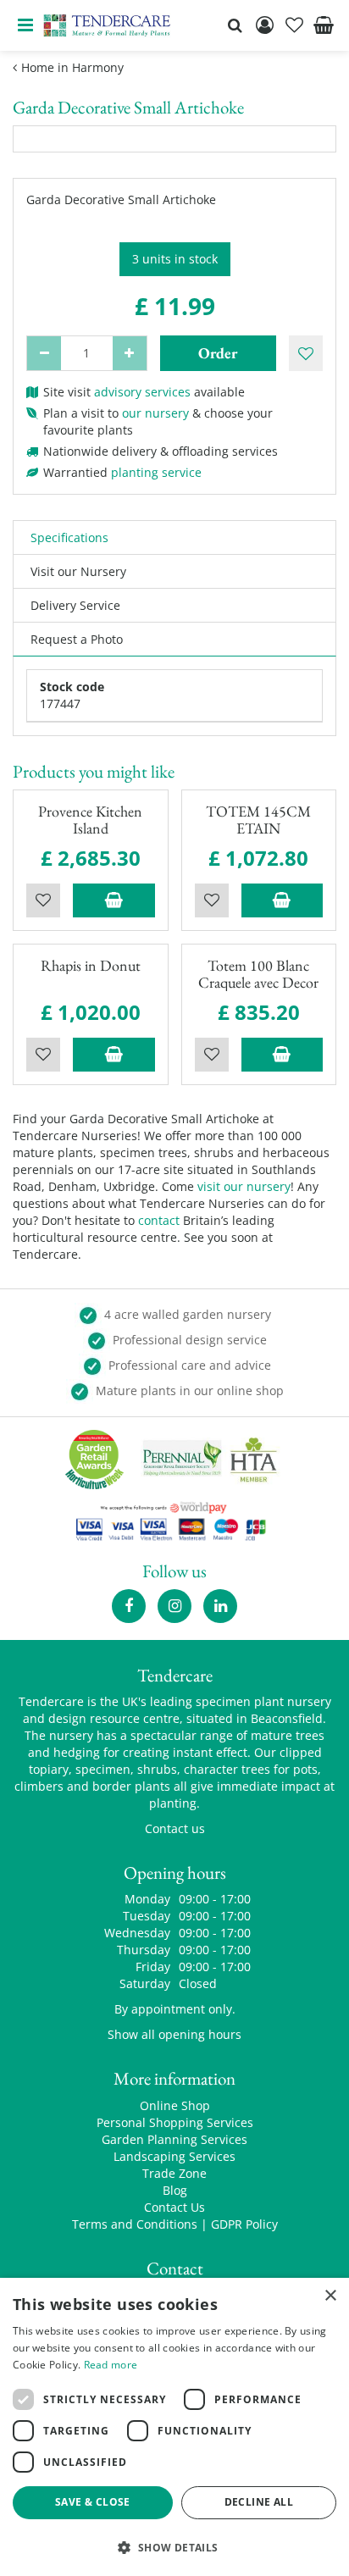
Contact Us (174, 2207)
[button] (174, 2547)
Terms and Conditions (135, 2224)
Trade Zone (174, 2173)
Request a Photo (77, 639)
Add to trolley (114, 900)
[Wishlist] (294, 25)
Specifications (69, 537)
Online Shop (175, 2105)
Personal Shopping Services (175, 2122)
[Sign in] (264, 25)
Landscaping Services (174, 2156)
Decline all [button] (259, 2502)
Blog (175, 2190)
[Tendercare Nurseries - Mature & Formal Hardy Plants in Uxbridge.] (107, 25)
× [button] (330, 2296)
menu (25, 25)
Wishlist (43, 900)
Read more (111, 2365)
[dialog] (174, 2427)
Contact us (175, 1828)
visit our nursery (244, 1186)
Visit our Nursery (78, 571)
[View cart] (324, 25)
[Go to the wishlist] (294, 25)
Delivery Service (75, 605)
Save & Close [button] (93, 2502)
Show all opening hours (174, 2034)
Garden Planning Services (174, 2139)
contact (159, 1220)
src (235, 25)
